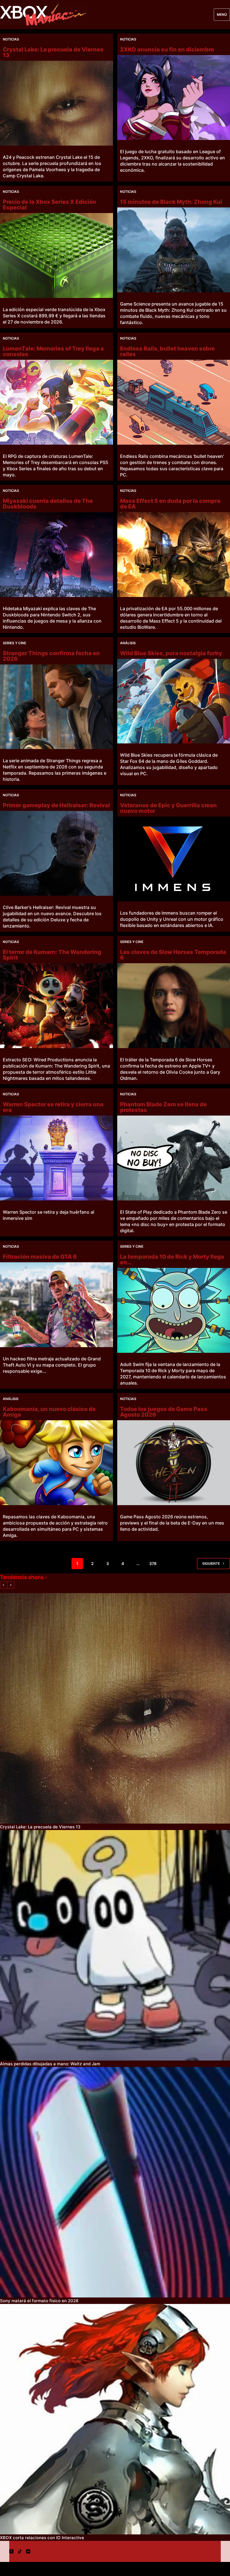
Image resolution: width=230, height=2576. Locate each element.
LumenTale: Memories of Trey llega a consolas (53, 351)
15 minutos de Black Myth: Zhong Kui (171, 202)
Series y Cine (14, 643)
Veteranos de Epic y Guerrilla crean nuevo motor (168, 808)
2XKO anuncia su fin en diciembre (167, 49)
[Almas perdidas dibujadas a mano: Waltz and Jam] (115, 1945)
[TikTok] (20, 2551)
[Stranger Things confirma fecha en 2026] (57, 707)
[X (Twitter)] (11, 2551)
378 (153, 1563)
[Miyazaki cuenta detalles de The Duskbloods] (57, 555)
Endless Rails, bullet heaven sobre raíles (167, 351)
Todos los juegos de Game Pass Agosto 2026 (164, 1412)
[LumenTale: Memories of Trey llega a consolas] (57, 402)
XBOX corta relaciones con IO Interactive (42, 2538)
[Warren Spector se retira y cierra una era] (57, 1158)
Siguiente (211, 1563)
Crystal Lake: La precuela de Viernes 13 (53, 52)
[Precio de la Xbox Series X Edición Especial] (57, 255)
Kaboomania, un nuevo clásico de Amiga (49, 1412)
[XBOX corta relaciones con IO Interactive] (115, 2419)
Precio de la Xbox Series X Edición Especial (50, 205)
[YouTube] (28, 2551)
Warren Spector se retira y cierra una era (53, 1107)
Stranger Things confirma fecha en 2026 (51, 656)
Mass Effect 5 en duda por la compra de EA (170, 504)
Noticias (11, 39)
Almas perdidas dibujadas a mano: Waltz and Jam (50, 2064)
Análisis (128, 643)
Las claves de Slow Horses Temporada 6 (173, 955)
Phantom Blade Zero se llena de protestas (163, 1107)
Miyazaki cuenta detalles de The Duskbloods (48, 504)
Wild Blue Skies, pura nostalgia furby (171, 653)
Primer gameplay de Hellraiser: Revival (56, 805)
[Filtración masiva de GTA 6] (57, 1305)
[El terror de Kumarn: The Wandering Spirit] (57, 1006)
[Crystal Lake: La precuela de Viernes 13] (57, 103)
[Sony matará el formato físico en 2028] (115, 2182)
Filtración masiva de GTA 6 (40, 1257)
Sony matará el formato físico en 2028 (39, 2301)
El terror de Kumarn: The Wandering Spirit (52, 955)
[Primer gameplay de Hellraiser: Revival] (57, 853)
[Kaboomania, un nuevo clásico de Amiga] (57, 1463)
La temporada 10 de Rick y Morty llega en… (172, 1259)
